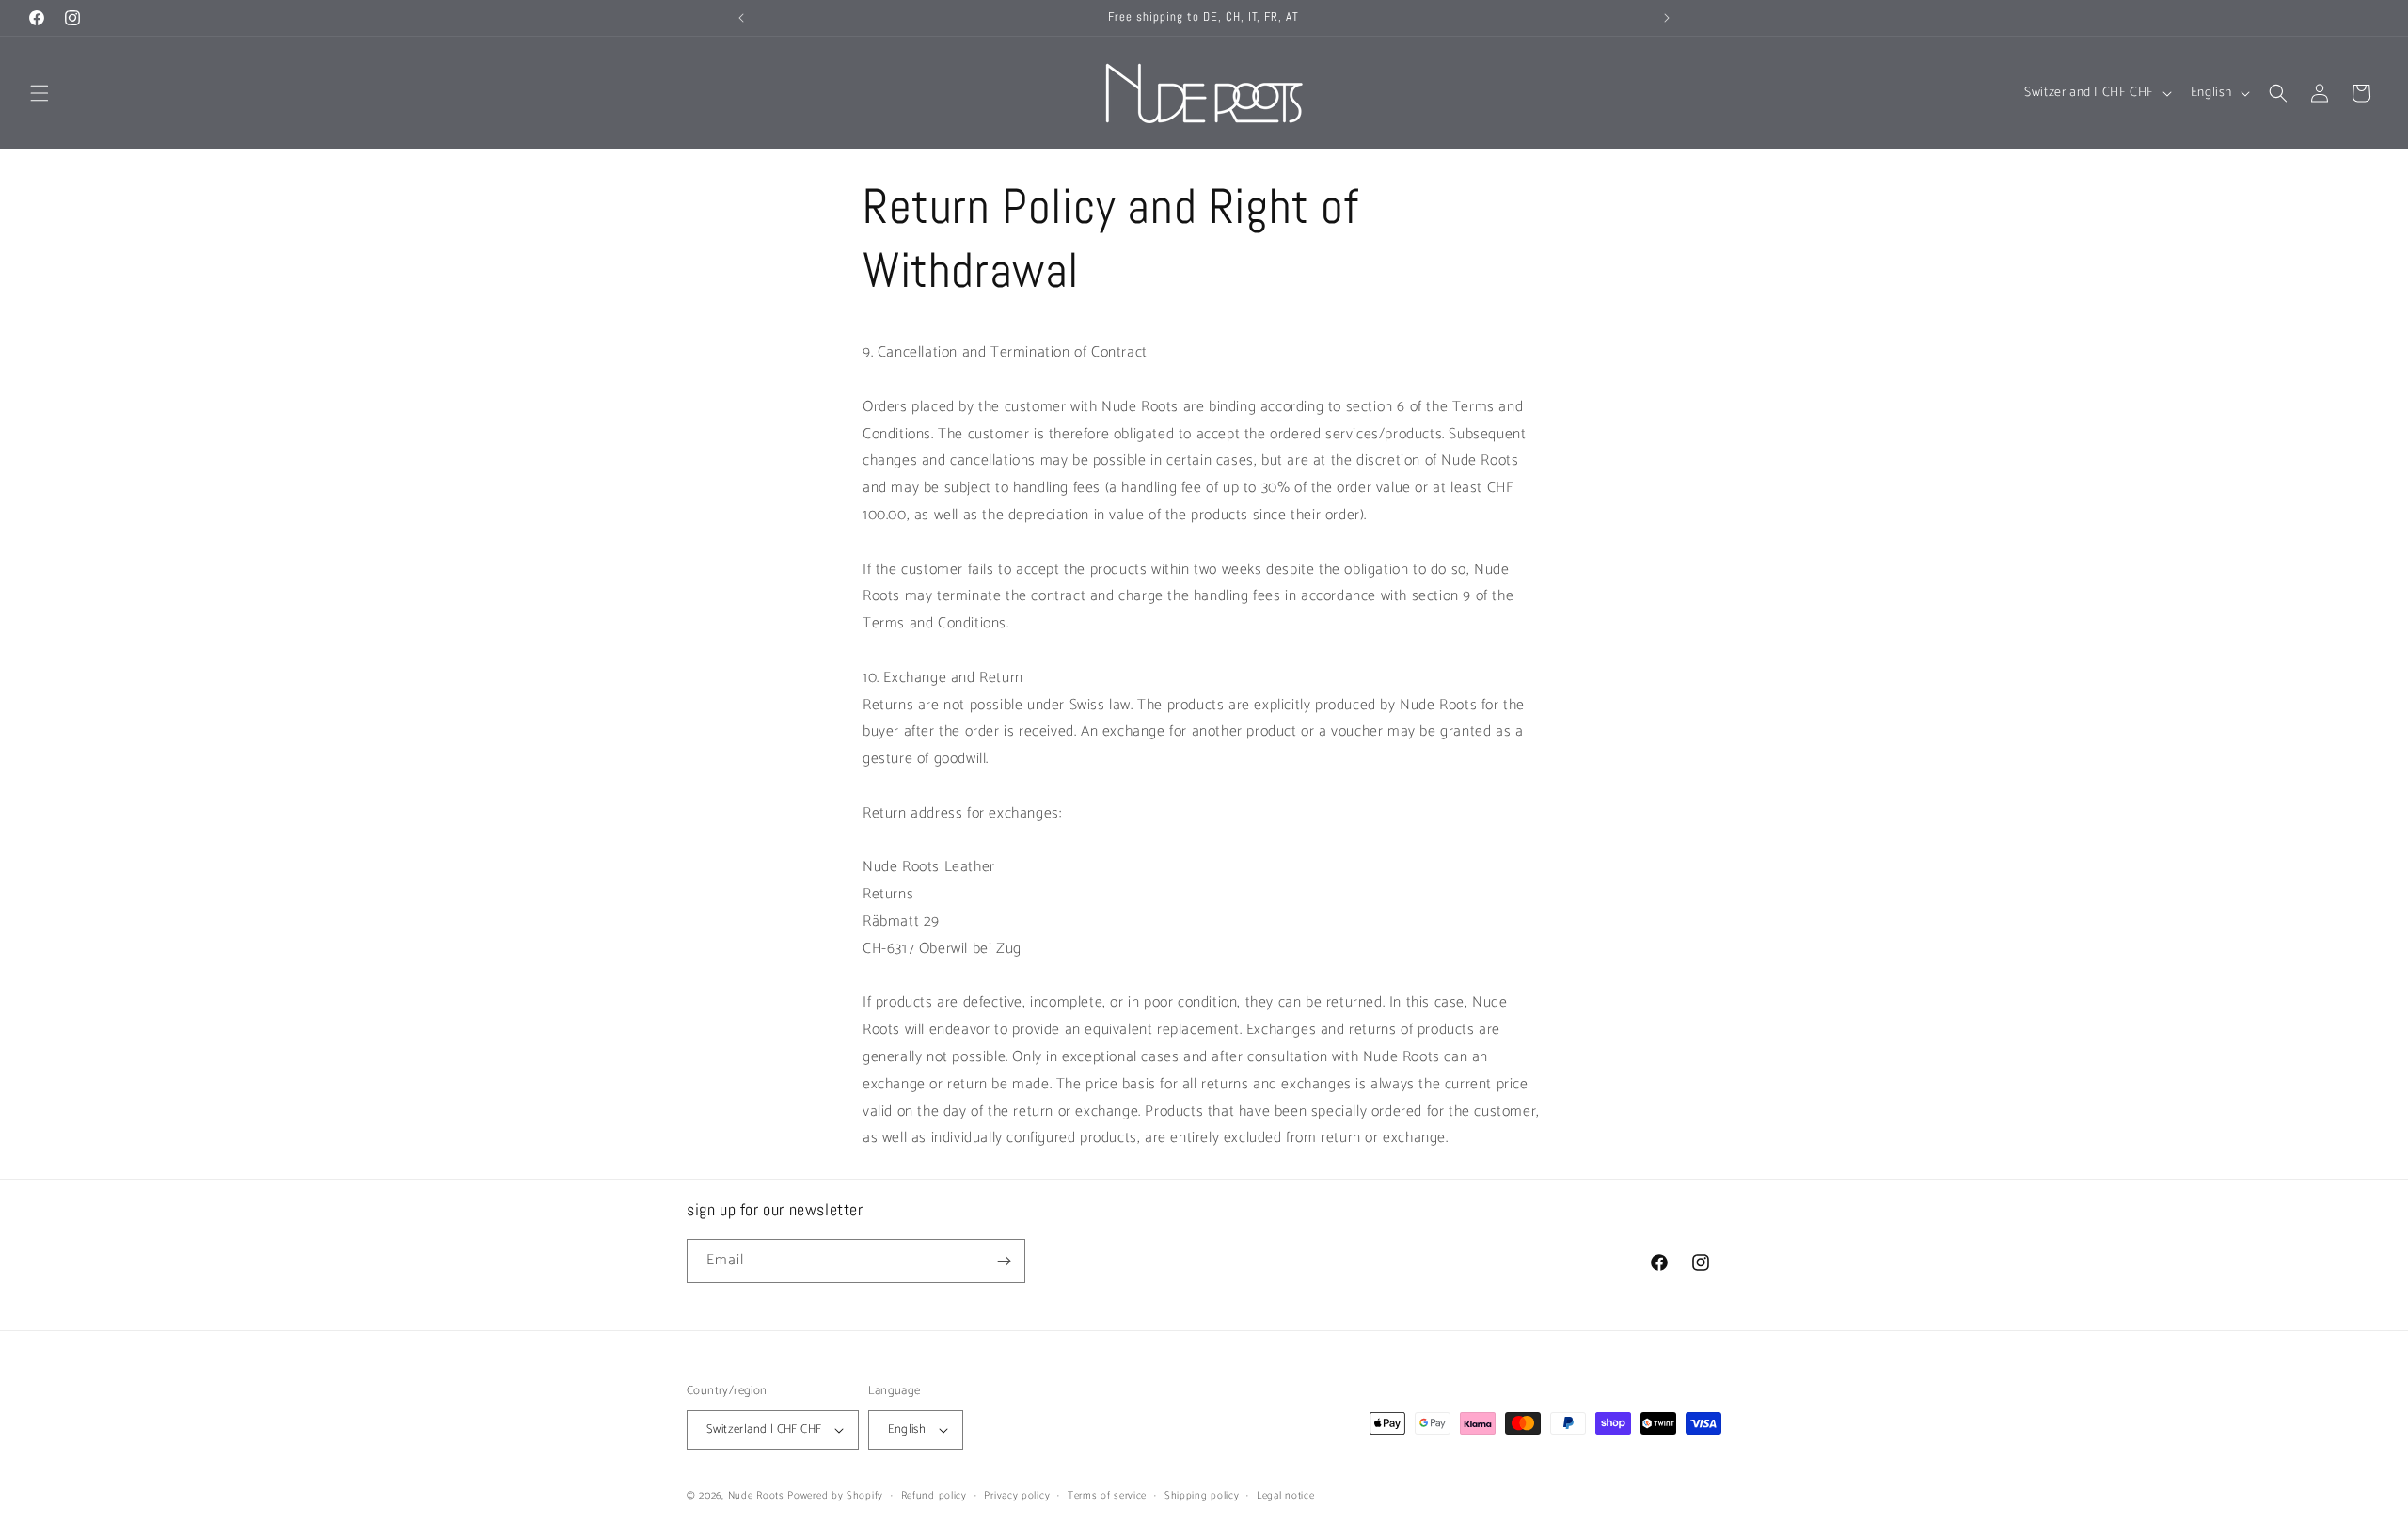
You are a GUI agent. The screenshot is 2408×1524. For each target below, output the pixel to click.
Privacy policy (1017, 1496)
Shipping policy (1202, 1496)
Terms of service (1107, 1496)
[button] (40, 93)
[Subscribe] (1004, 1261)
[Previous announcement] (741, 18)
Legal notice (1285, 1496)
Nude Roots (756, 1496)
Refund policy (934, 1496)
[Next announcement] (1667, 18)
